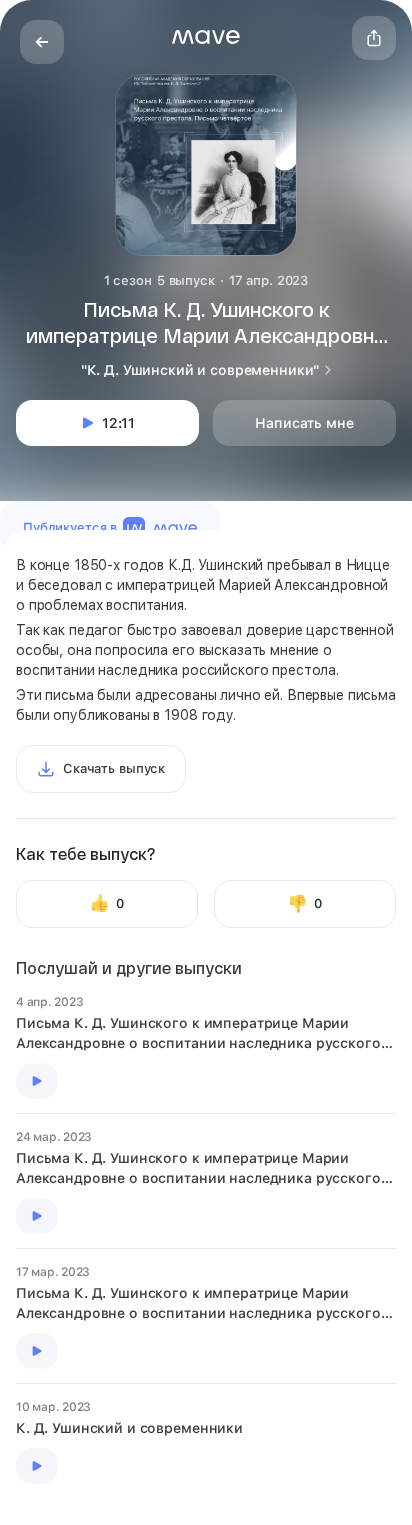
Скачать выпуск (114, 768)
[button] (206, 37)
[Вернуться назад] (42, 42)
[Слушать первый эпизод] (37, 1081)
